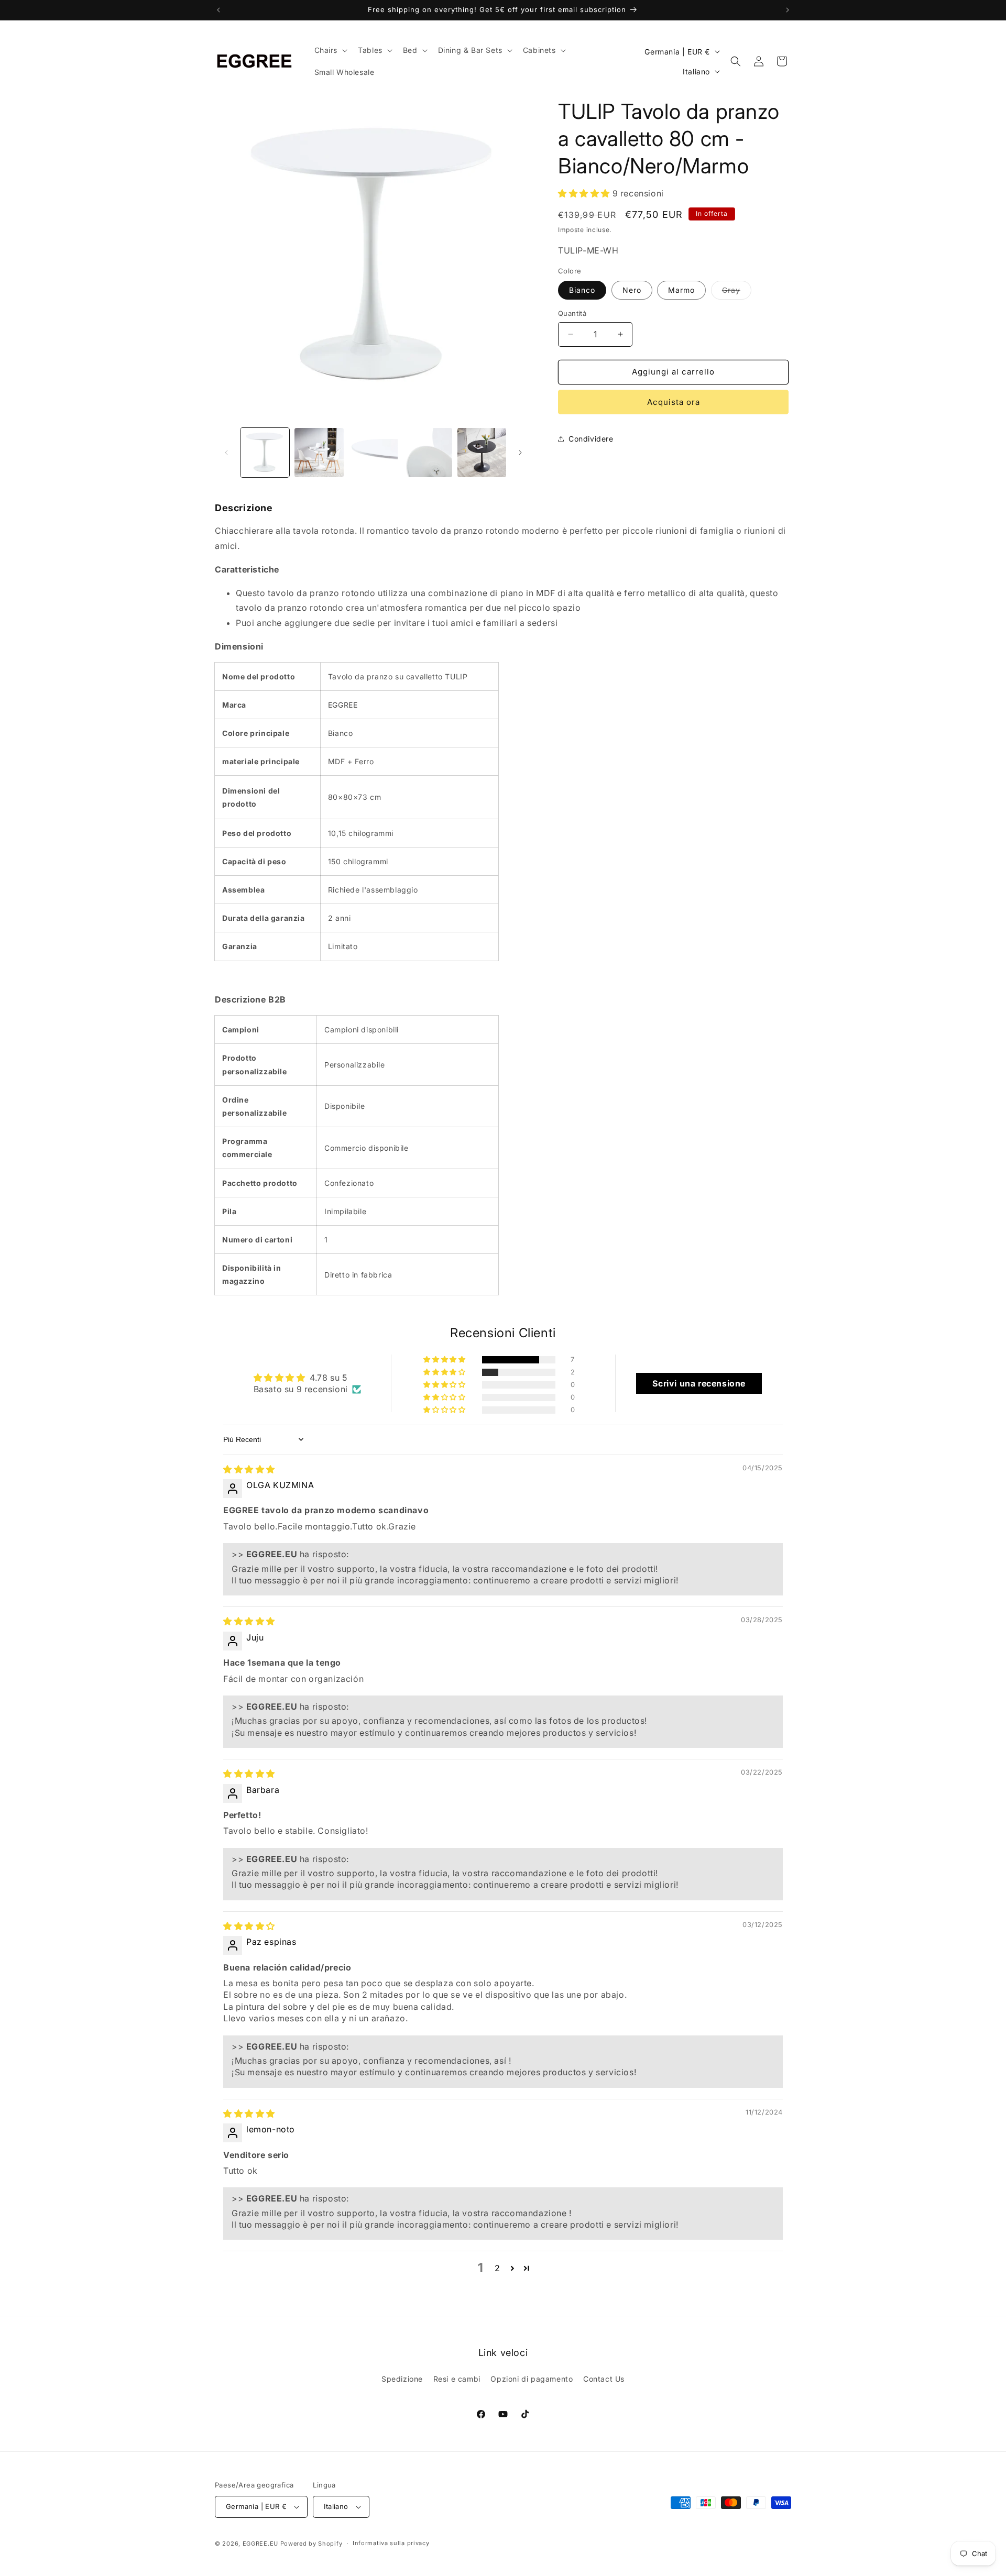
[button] (330, 50)
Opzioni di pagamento (532, 2378)
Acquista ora (674, 402)
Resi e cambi (457, 2378)
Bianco (582, 290)
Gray (737, 292)
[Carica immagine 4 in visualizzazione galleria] (427, 452)
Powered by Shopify (311, 2544)
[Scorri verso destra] (520, 453)
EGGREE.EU (260, 2544)
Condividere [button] (591, 439)
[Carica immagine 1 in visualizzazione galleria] (265, 452)
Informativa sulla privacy (391, 2543)
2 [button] (497, 2268)
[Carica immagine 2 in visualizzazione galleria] (319, 452)
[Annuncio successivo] (788, 10)
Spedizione (402, 2378)
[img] (249, 1469)
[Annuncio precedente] (218, 10)
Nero (632, 290)
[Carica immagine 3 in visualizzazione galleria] (373, 452)
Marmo (681, 290)
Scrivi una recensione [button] (699, 1383)
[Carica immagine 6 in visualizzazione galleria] (482, 452)
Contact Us (604, 2378)
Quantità (572, 313)
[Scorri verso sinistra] (226, 453)
